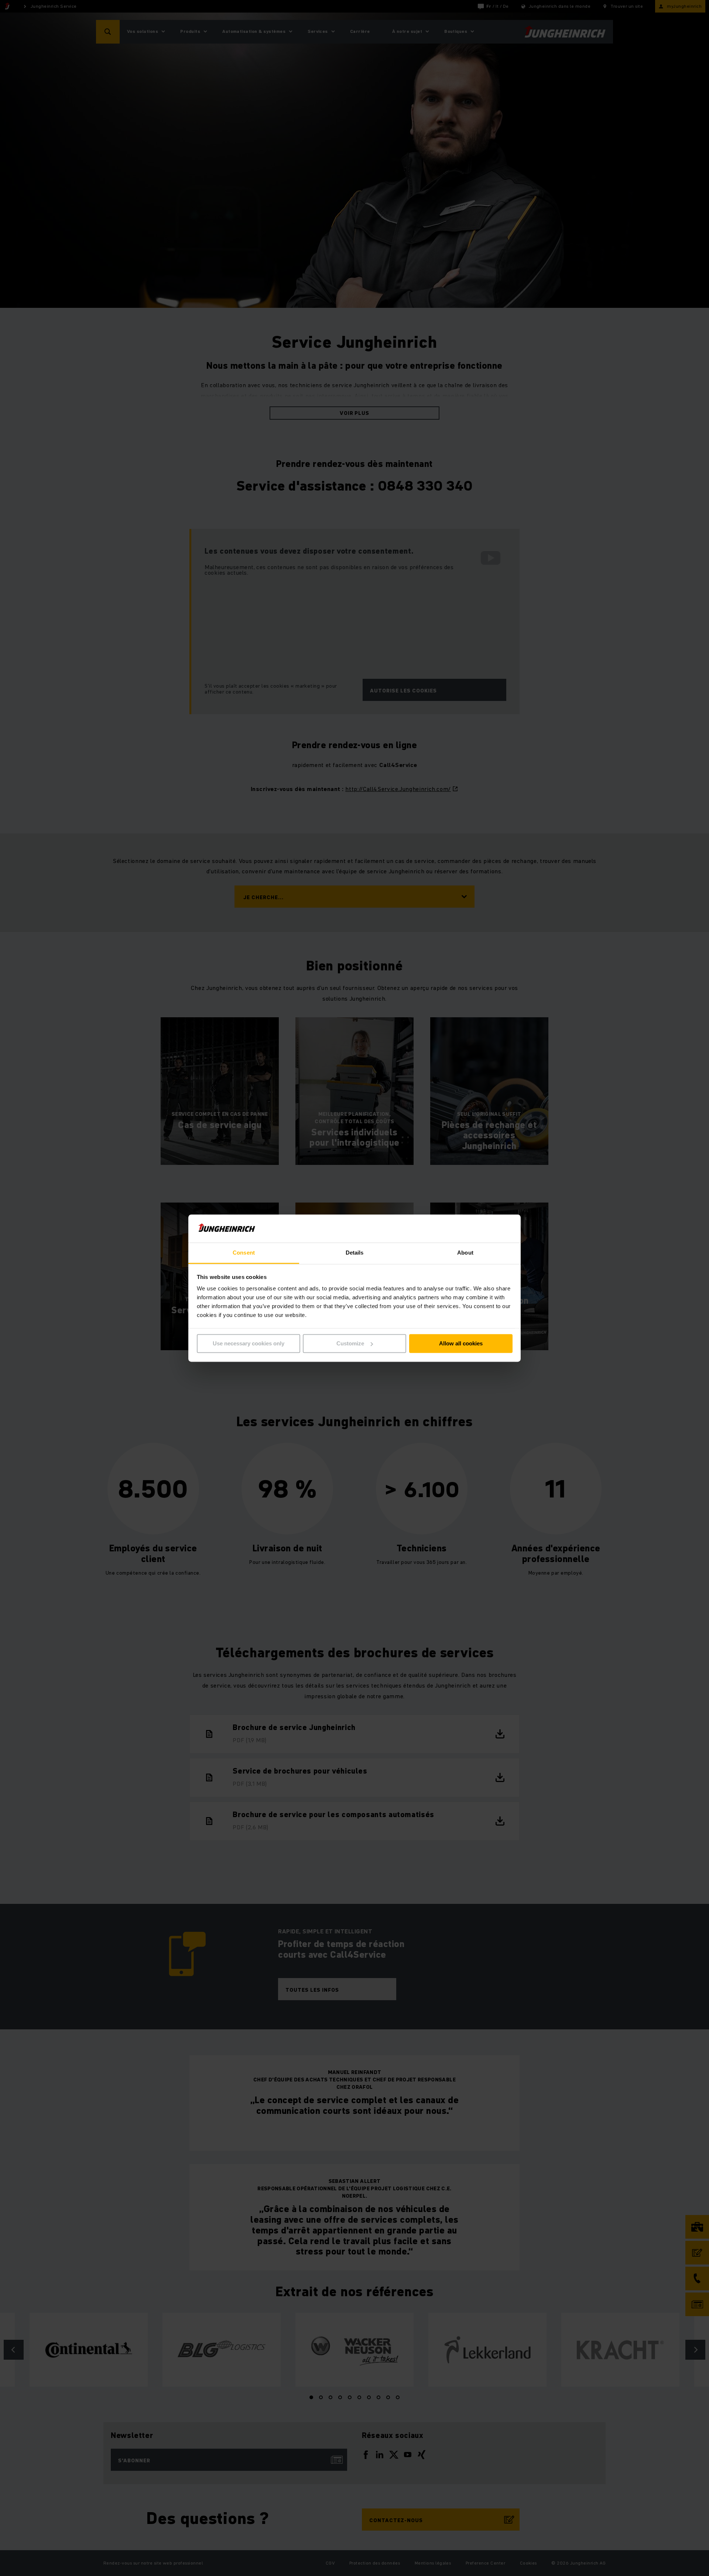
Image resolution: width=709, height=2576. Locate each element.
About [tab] (465, 1253)
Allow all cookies (461, 1343)
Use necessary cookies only (249, 1343)
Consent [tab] (244, 1253)
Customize (350, 1343)
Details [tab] (355, 1253)
